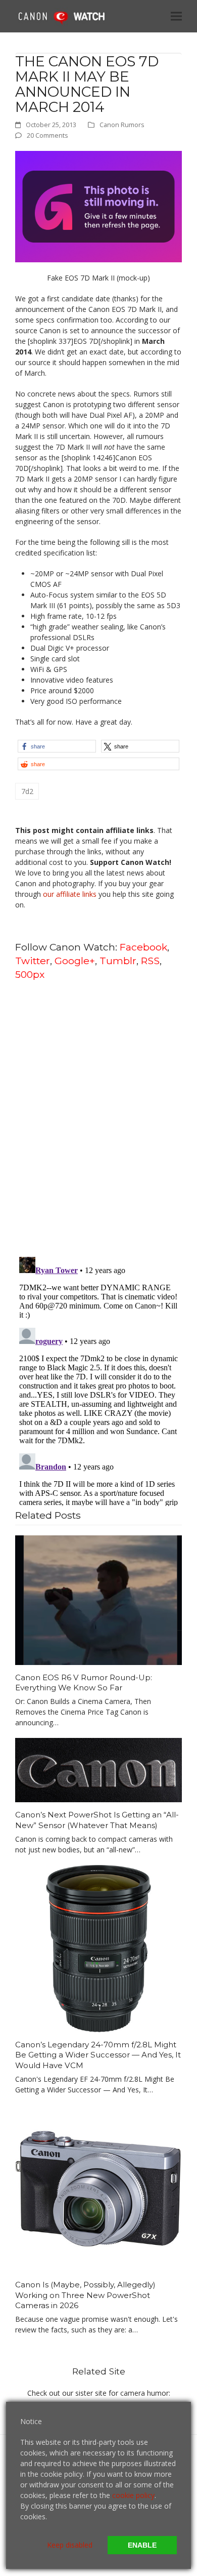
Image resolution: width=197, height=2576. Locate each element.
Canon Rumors (122, 125)
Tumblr (118, 961)
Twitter (33, 961)
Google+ (75, 961)
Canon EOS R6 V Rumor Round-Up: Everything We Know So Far (84, 1683)
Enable (142, 2545)
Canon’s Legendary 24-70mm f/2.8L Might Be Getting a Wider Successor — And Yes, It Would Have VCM (98, 2055)
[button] (176, 16)
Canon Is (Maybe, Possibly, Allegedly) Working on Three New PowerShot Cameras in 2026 (85, 2295)
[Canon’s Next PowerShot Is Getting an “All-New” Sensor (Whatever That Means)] (98, 1769)
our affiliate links (70, 894)
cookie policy (133, 2495)
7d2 (27, 791)
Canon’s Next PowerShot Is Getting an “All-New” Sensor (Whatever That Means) (97, 1820)
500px (30, 974)
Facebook (143, 947)
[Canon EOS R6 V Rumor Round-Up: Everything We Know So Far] (98, 1599)
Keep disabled (70, 2545)
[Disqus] (98, 1118)
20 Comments (47, 135)
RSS (150, 961)
